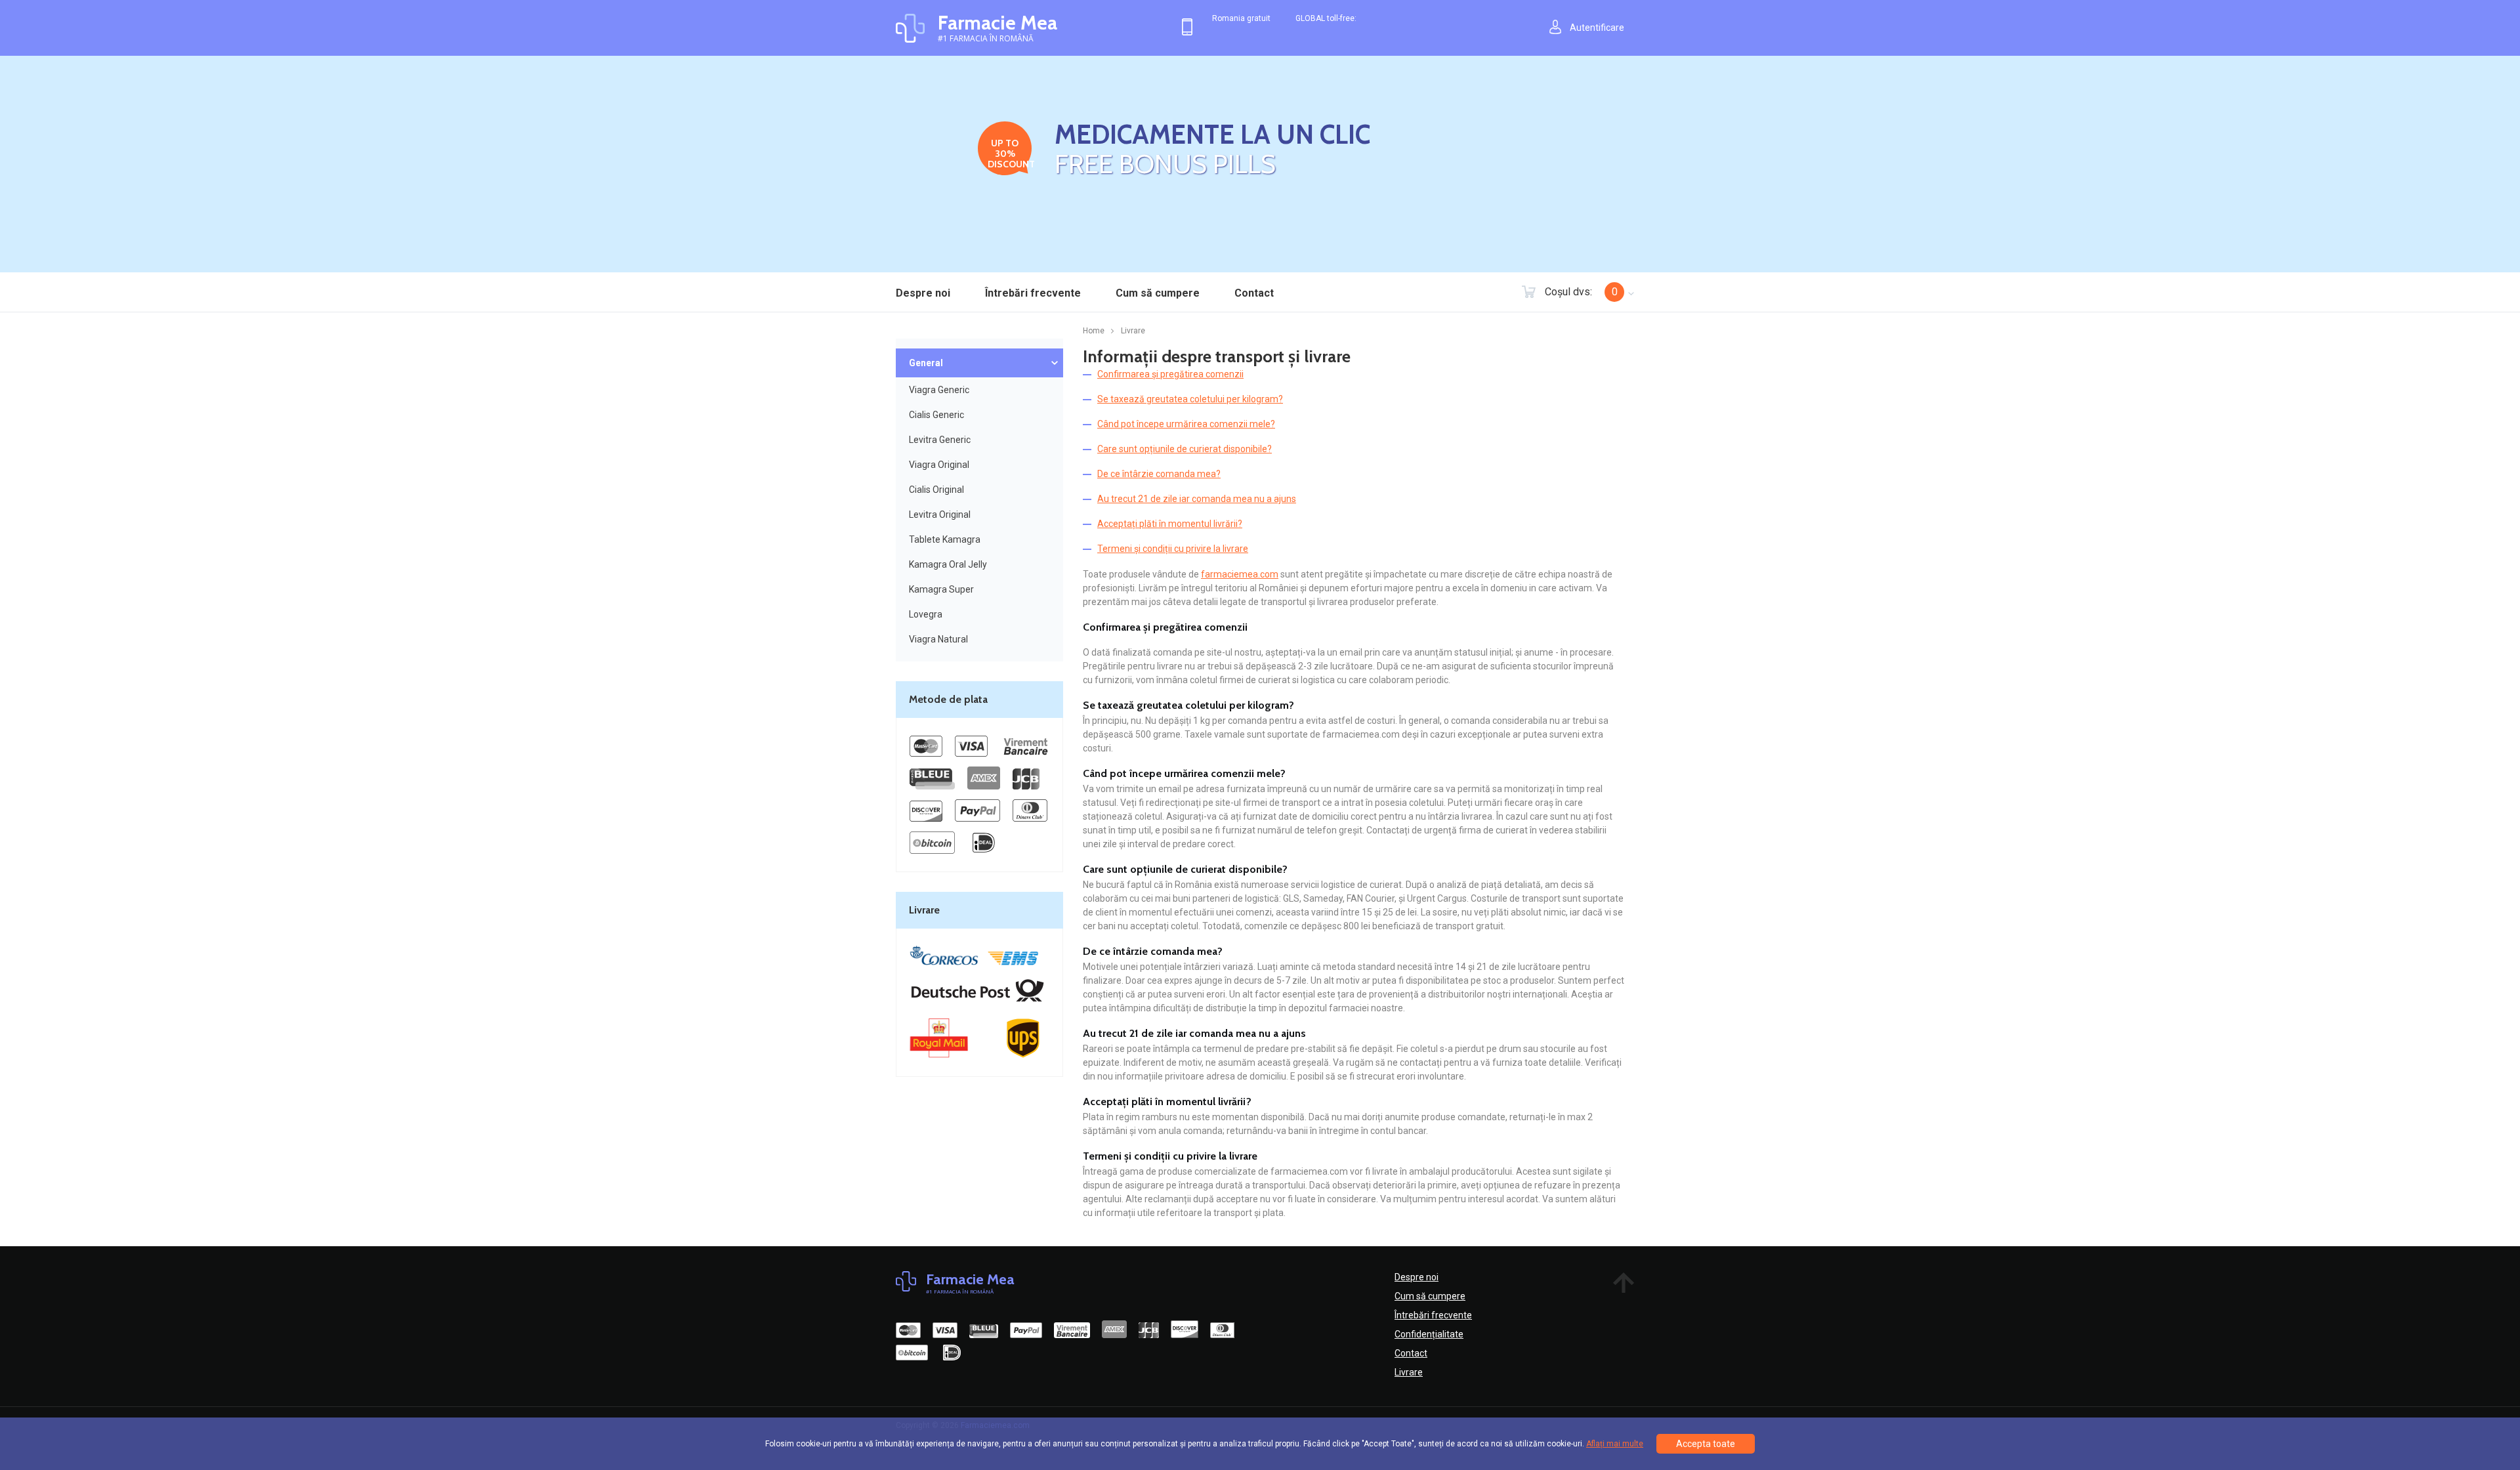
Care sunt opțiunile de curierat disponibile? (1185, 449)
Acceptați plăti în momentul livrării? (1170, 524)
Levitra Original (940, 514)
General (926, 363)
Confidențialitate (1429, 1334)
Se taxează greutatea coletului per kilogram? (1190, 399)
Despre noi (923, 293)
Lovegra (926, 614)
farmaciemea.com (1240, 574)
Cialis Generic (936, 415)
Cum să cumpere (1158, 293)
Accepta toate (1706, 1444)
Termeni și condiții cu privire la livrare (1173, 549)
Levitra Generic (940, 440)
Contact (1254, 293)
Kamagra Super (941, 589)
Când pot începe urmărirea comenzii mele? (1186, 424)
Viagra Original (939, 465)
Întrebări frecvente (1033, 293)
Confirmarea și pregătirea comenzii (1170, 374)
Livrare (1409, 1372)
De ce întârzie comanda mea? (1159, 474)
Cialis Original (936, 490)
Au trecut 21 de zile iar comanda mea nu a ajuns (1197, 499)
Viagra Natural (938, 639)
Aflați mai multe (1615, 1444)
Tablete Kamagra (945, 539)
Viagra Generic (939, 390)
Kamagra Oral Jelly (948, 564)
